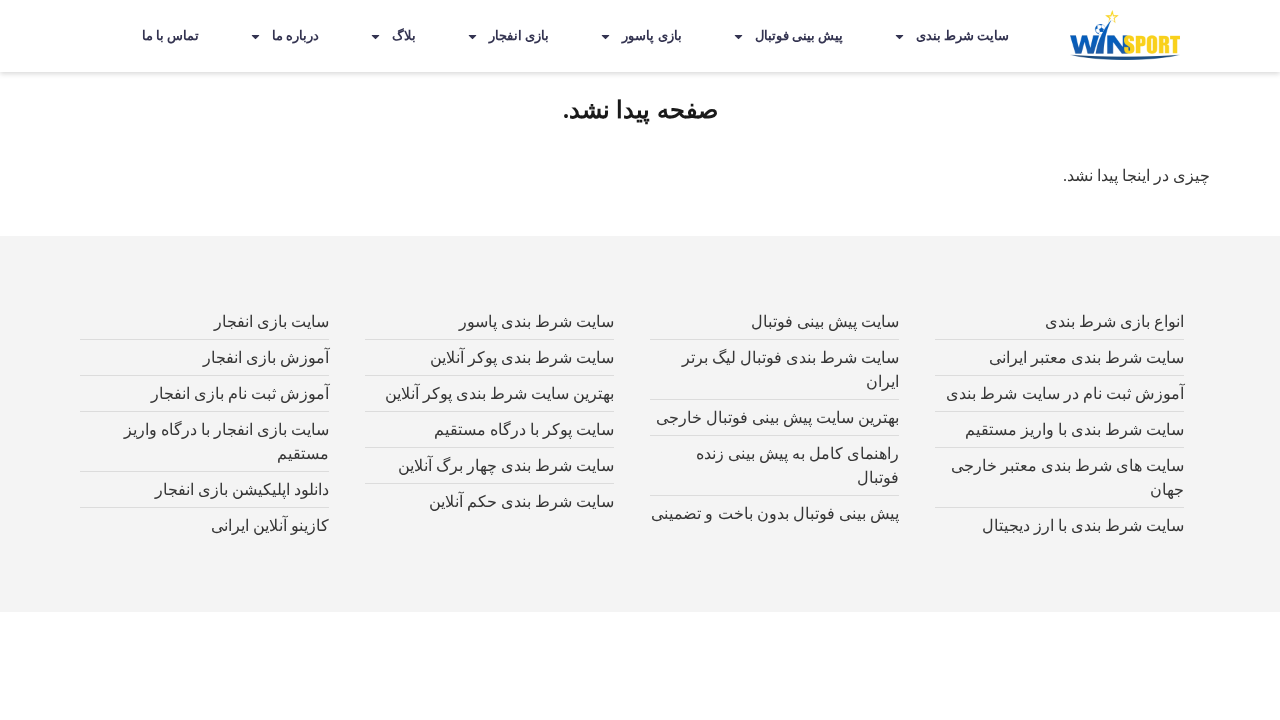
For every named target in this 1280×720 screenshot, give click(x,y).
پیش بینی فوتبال (799, 35)
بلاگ (404, 35)
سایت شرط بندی (962, 35)
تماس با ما (170, 35)
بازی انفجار (519, 35)
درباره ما (295, 35)
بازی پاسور (651, 35)
